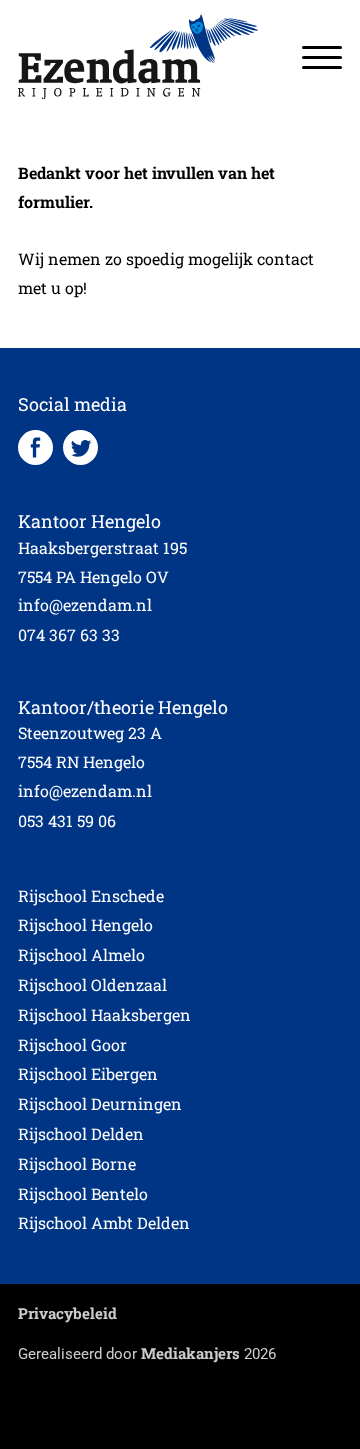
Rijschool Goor (72, 1044)
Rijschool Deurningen (100, 1103)
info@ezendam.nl (85, 604)
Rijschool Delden (81, 1133)
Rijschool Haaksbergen (104, 1014)
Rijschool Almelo (81, 954)
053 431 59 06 (67, 820)
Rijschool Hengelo (85, 924)
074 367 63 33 (69, 634)
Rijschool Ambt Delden (104, 1222)
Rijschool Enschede (91, 895)
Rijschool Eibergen (88, 1073)
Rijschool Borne (77, 1163)
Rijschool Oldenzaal (92, 984)
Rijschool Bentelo (83, 1193)
